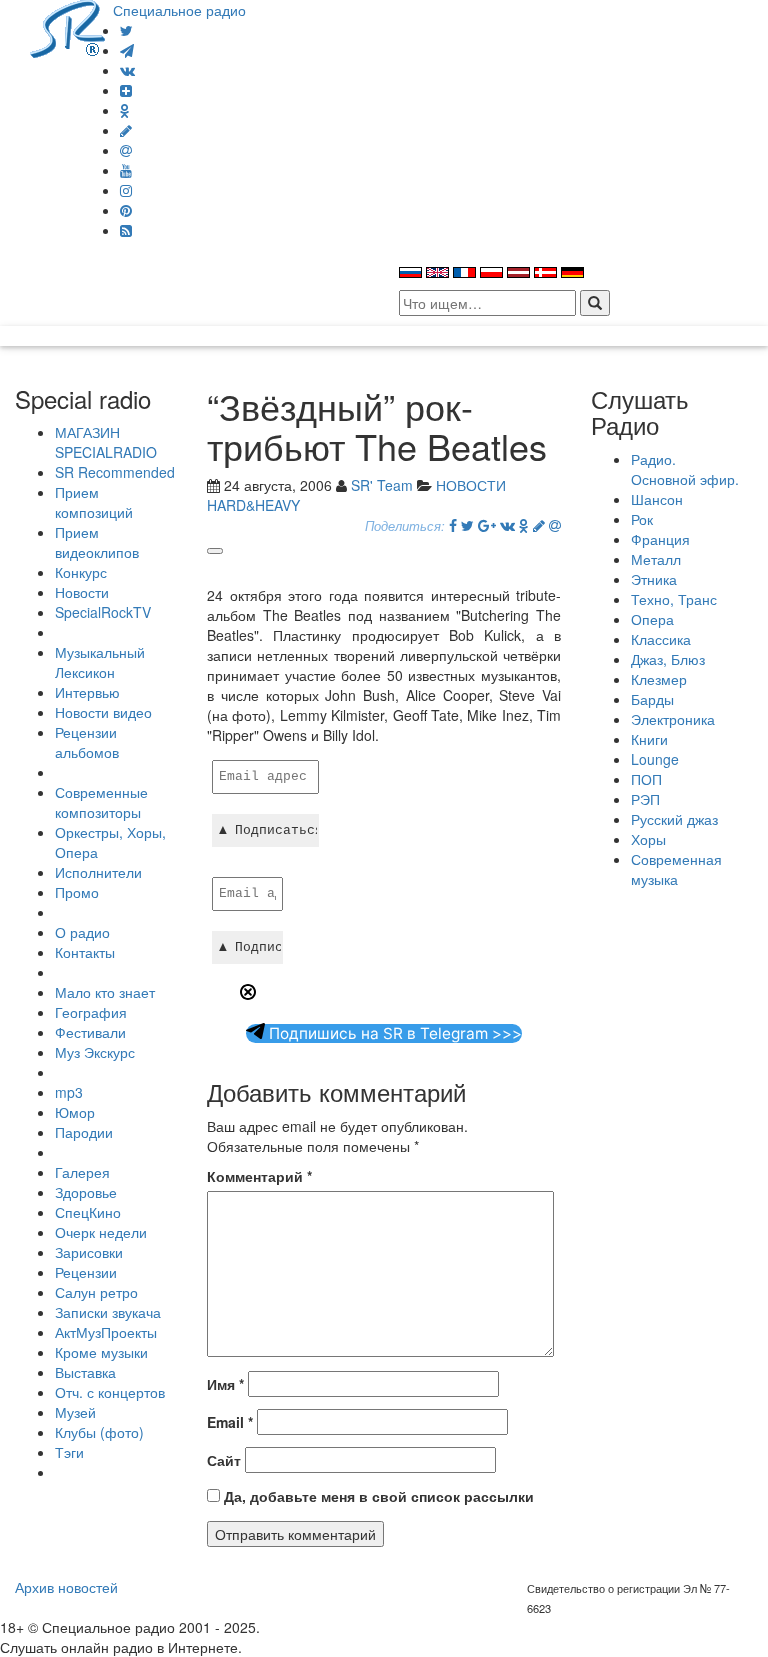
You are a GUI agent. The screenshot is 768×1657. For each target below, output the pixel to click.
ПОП (646, 779)
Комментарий (259, 1176)
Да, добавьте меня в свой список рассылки (377, 1496)
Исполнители (98, 872)
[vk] (127, 70)
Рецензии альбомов (87, 742)
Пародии (84, 1132)
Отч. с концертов (110, 1392)
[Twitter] (126, 30)
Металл (656, 559)
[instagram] (126, 190)
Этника (654, 579)
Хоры (648, 839)
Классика (661, 639)
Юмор (75, 1112)
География (91, 1012)
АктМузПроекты (106, 1332)
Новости (82, 592)
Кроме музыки (101, 1352)
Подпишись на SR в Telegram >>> (393, 1033)
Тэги (69, 1452)
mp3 (69, 1092)
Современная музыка (676, 869)
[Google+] (487, 525)
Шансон (657, 499)
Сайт (224, 1460)
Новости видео (103, 712)
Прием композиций (94, 502)
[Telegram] (127, 50)
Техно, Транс (674, 599)
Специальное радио (179, 10)
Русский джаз (674, 819)
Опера (652, 619)
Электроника (673, 719)
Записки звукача (108, 1312)
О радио (82, 932)
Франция (660, 539)
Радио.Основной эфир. (685, 469)
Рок (642, 519)
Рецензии (86, 1272)
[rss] (126, 230)
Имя (225, 1384)
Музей (75, 1412)
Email (230, 1422)
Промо (77, 892)
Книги (649, 739)
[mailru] (126, 150)
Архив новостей (66, 1587)
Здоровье (86, 1192)
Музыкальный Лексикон (100, 662)
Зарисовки (89, 1252)
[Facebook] (453, 525)
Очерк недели (101, 1232)
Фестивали (90, 1032)
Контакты (85, 952)
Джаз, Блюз (668, 659)
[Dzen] (126, 90)
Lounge (655, 759)
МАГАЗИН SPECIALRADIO (106, 442)
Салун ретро (96, 1292)
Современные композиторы (101, 802)
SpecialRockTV (103, 612)
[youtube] (126, 170)
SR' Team (382, 485)
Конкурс (81, 572)
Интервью (87, 692)
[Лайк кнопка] (215, 551)
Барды (652, 699)
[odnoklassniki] (125, 110)
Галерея (82, 1172)
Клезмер (659, 679)
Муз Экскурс (95, 1052)
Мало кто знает (105, 992)
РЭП (645, 799)
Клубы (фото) (99, 1432)
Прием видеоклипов (97, 542)
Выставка (85, 1372)
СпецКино (88, 1212)
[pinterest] (126, 210)
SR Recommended (115, 472)
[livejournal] (126, 130)
